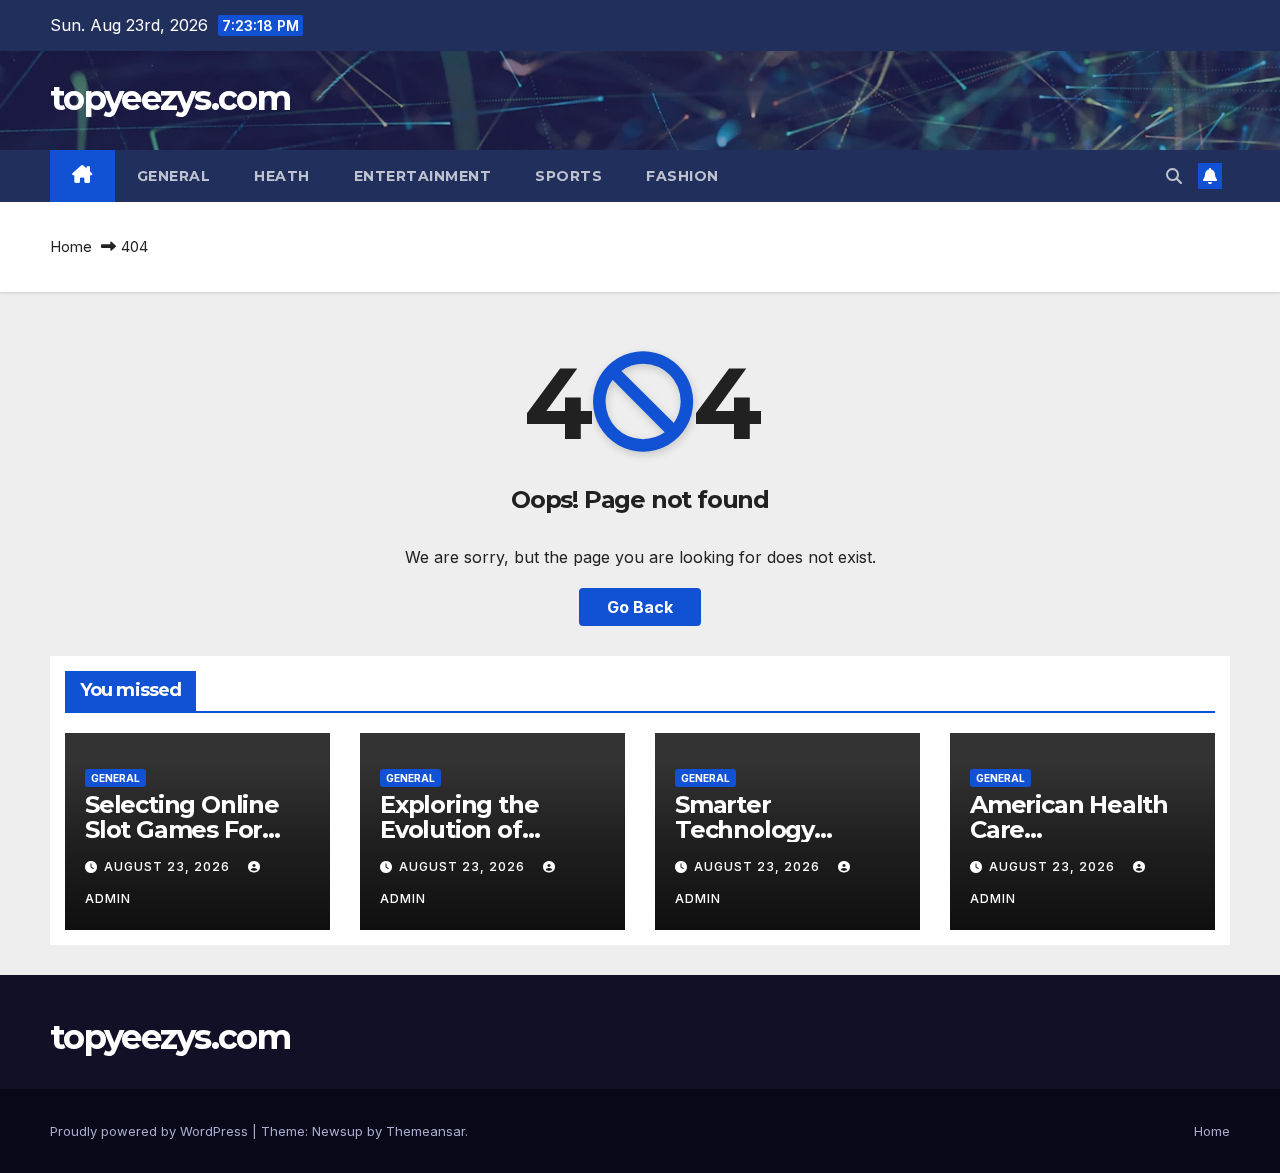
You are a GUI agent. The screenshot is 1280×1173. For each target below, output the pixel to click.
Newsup (337, 1131)
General (174, 176)
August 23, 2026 (169, 866)
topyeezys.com (170, 98)
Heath (282, 176)
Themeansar (425, 1131)
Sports (568, 176)
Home (71, 246)
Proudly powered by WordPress (151, 1131)
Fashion (682, 176)
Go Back (640, 607)
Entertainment (423, 176)
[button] (1174, 176)
